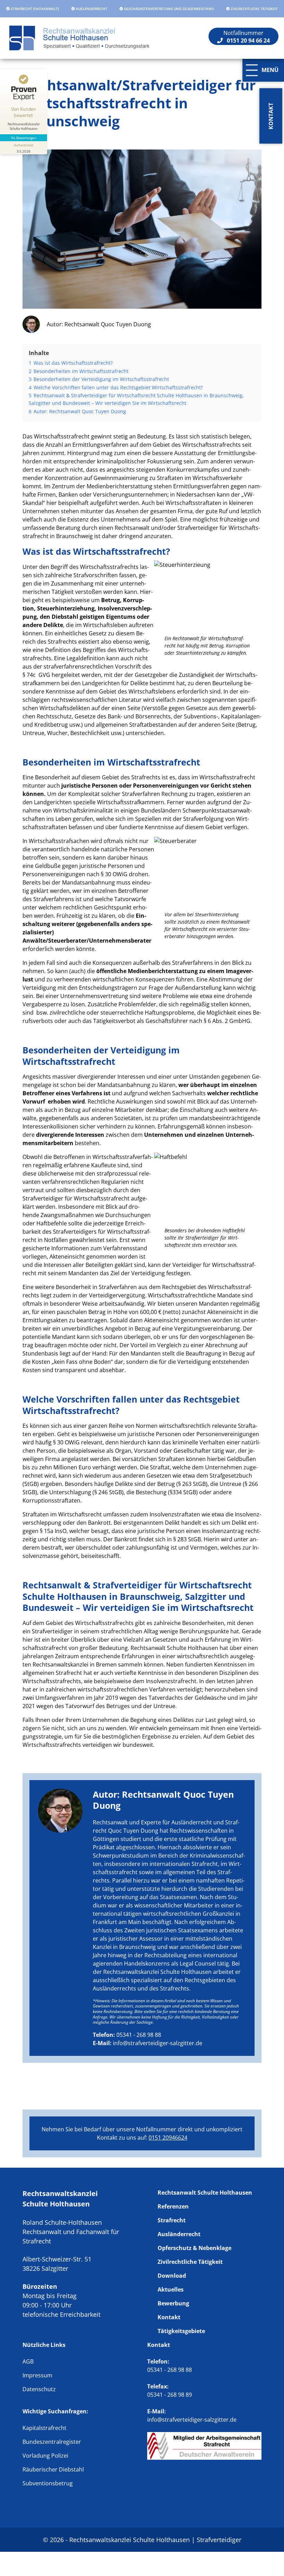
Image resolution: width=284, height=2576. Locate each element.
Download (172, 2276)
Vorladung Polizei (45, 2456)
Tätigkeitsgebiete (181, 2331)
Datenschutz (39, 2389)
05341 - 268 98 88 (139, 2035)
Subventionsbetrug (48, 2483)
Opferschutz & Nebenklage (194, 2248)
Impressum (37, 2375)
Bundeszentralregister (52, 2442)
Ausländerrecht (179, 2234)
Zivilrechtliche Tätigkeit (190, 2262)
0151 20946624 (168, 2138)
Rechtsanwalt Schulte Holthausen (205, 2193)
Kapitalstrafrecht (45, 2428)
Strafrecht (172, 2220)
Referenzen (173, 2206)
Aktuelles (171, 2289)
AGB (28, 2361)
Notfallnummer (247, 37)
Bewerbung (173, 2303)
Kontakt (169, 2317)
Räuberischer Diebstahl (53, 2469)
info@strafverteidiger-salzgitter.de (158, 2043)
